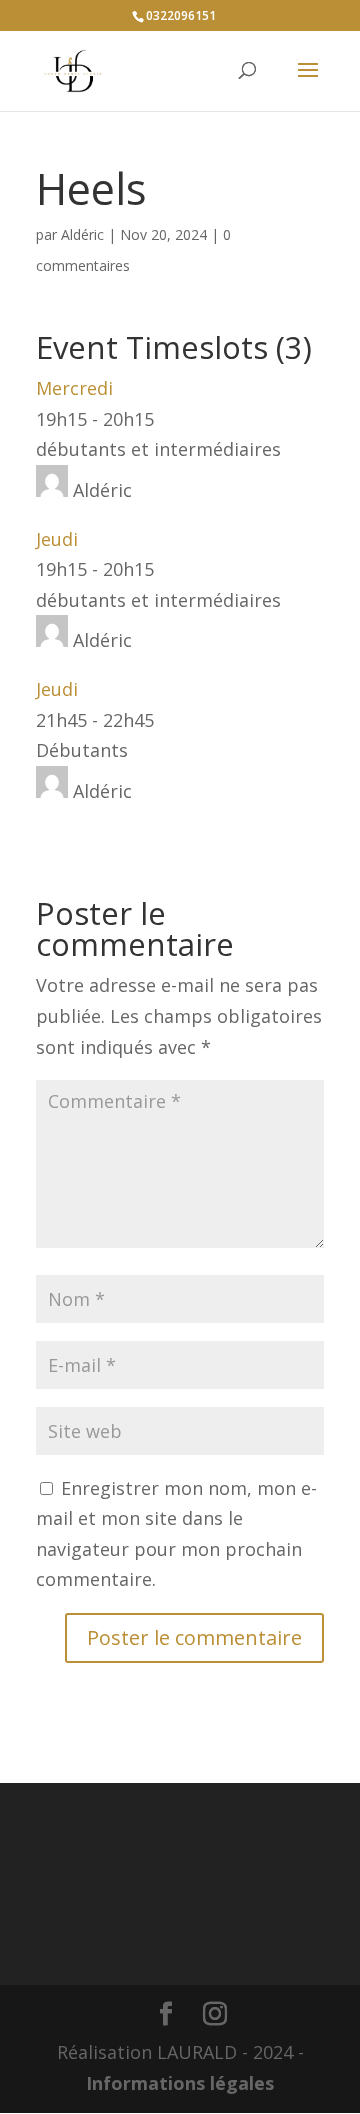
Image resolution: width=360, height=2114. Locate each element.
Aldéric (82, 234)
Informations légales (180, 2083)
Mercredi (74, 388)
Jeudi (57, 539)
